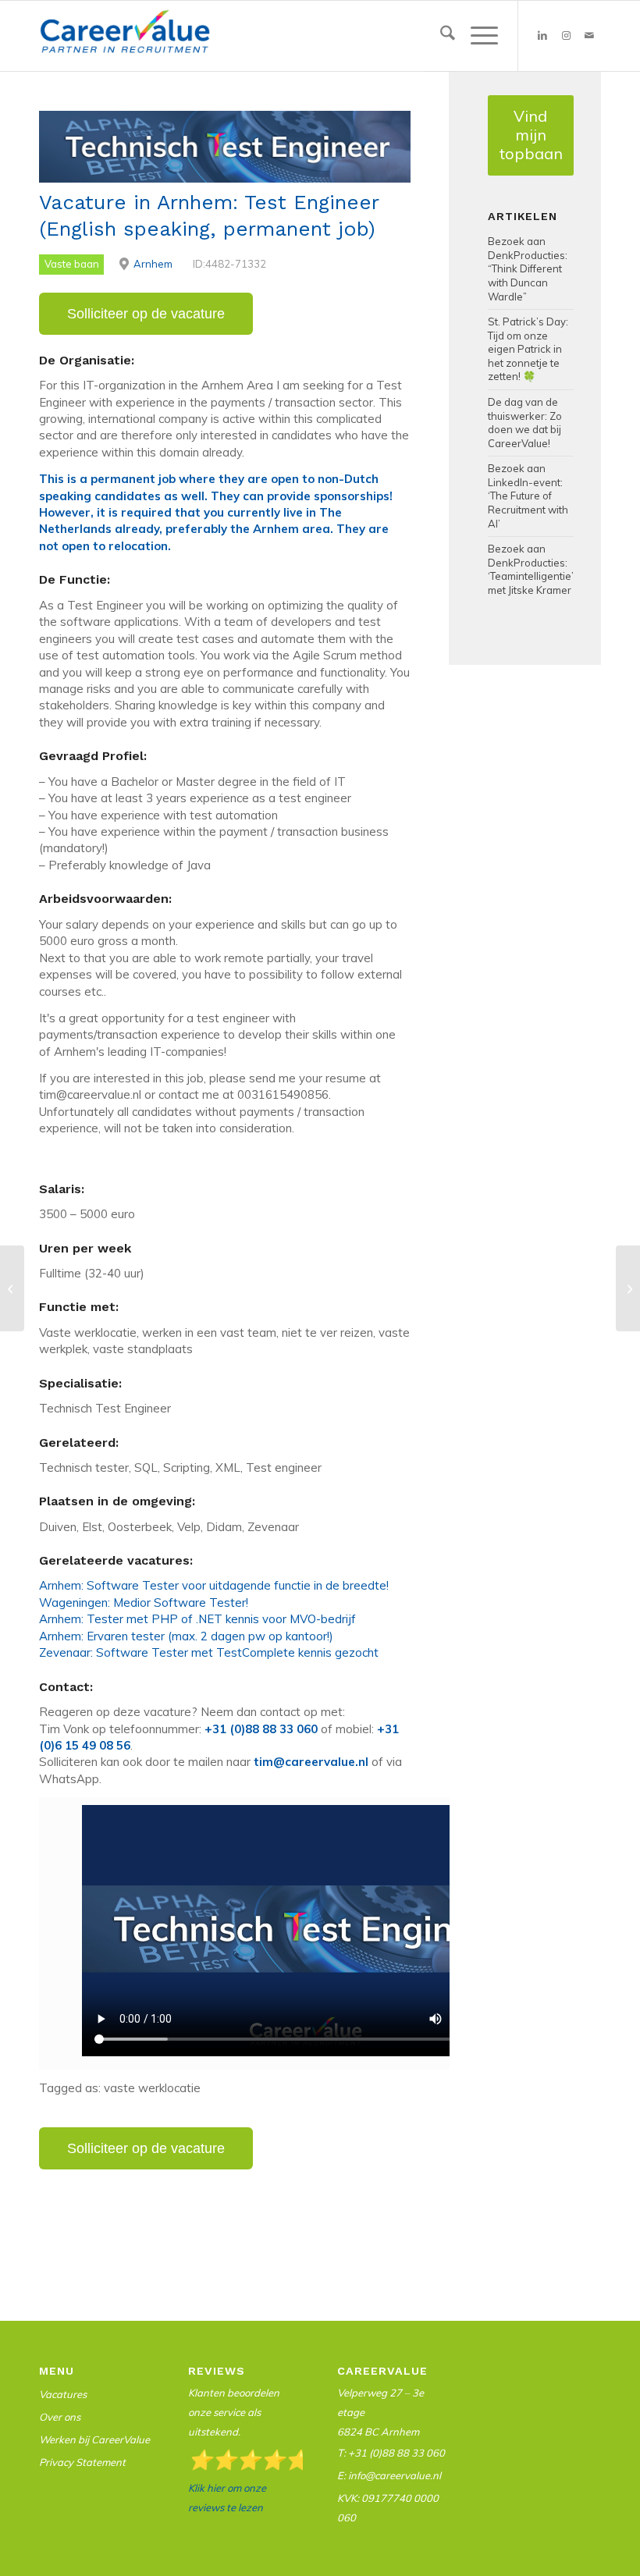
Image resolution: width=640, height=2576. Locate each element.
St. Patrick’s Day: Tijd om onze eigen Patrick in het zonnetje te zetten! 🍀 (528, 349)
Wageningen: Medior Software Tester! (144, 1602)
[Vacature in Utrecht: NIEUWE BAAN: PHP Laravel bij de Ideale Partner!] (12, 1288)
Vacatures (63, 2394)
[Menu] (476, 36)
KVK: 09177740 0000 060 (388, 2508)
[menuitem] (440, 36)
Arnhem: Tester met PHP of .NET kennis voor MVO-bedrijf (197, 1619)
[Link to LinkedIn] (542, 36)
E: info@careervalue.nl (389, 2475)
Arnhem (153, 264)
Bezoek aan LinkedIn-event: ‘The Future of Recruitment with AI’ (528, 496)
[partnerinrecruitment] (125, 40)
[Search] (440, 36)
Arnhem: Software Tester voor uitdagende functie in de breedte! (214, 1585)
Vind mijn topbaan (531, 135)
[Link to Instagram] (566, 36)
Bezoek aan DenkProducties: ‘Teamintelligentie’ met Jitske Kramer (531, 569)
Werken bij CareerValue (94, 2439)
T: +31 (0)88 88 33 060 (391, 2453)
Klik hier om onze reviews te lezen (227, 2498)
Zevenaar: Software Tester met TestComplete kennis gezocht (209, 1652)
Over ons (60, 2417)
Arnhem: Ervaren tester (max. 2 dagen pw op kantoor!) (186, 1636)
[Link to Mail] (589, 36)
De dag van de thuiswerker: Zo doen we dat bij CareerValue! (525, 423)
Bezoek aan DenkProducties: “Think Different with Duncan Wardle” (528, 268)
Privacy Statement (82, 2462)
